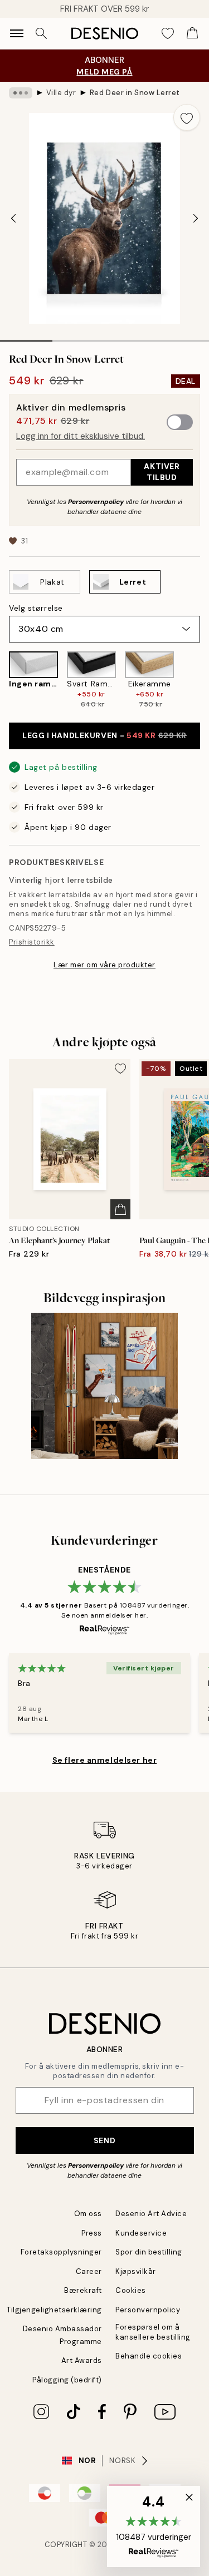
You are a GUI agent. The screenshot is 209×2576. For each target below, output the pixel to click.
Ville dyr (61, 93)
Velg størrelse (36, 608)
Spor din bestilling (149, 2252)
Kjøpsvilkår (136, 2271)
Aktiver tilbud (162, 471)
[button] (154, 2526)
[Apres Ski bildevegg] (104, 1386)
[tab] (26, 337)
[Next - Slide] (196, 218)
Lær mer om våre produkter (104, 965)
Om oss (88, 2214)
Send (104, 2140)
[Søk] (41, 33)
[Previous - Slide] (13, 218)
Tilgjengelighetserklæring (54, 2310)
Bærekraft (83, 2290)
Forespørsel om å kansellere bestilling (153, 2332)
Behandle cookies (149, 2356)
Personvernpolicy (96, 502)
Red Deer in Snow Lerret (135, 93)
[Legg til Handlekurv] (120, 1209)
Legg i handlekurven (104, 735)
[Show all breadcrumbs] (21, 93)
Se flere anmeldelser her (104, 1760)
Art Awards (82, 2360)
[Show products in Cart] (192, 33)
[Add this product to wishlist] (187, 117)
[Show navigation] (17, 33)
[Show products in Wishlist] (168, 33)
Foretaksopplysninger (61, 2252)
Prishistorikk (32, 942)
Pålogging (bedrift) (67, 2380)
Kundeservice (141, 2233)
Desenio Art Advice (151, 2214)
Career (89, 2271)
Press (92, 2233)
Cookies (131, 2290)
